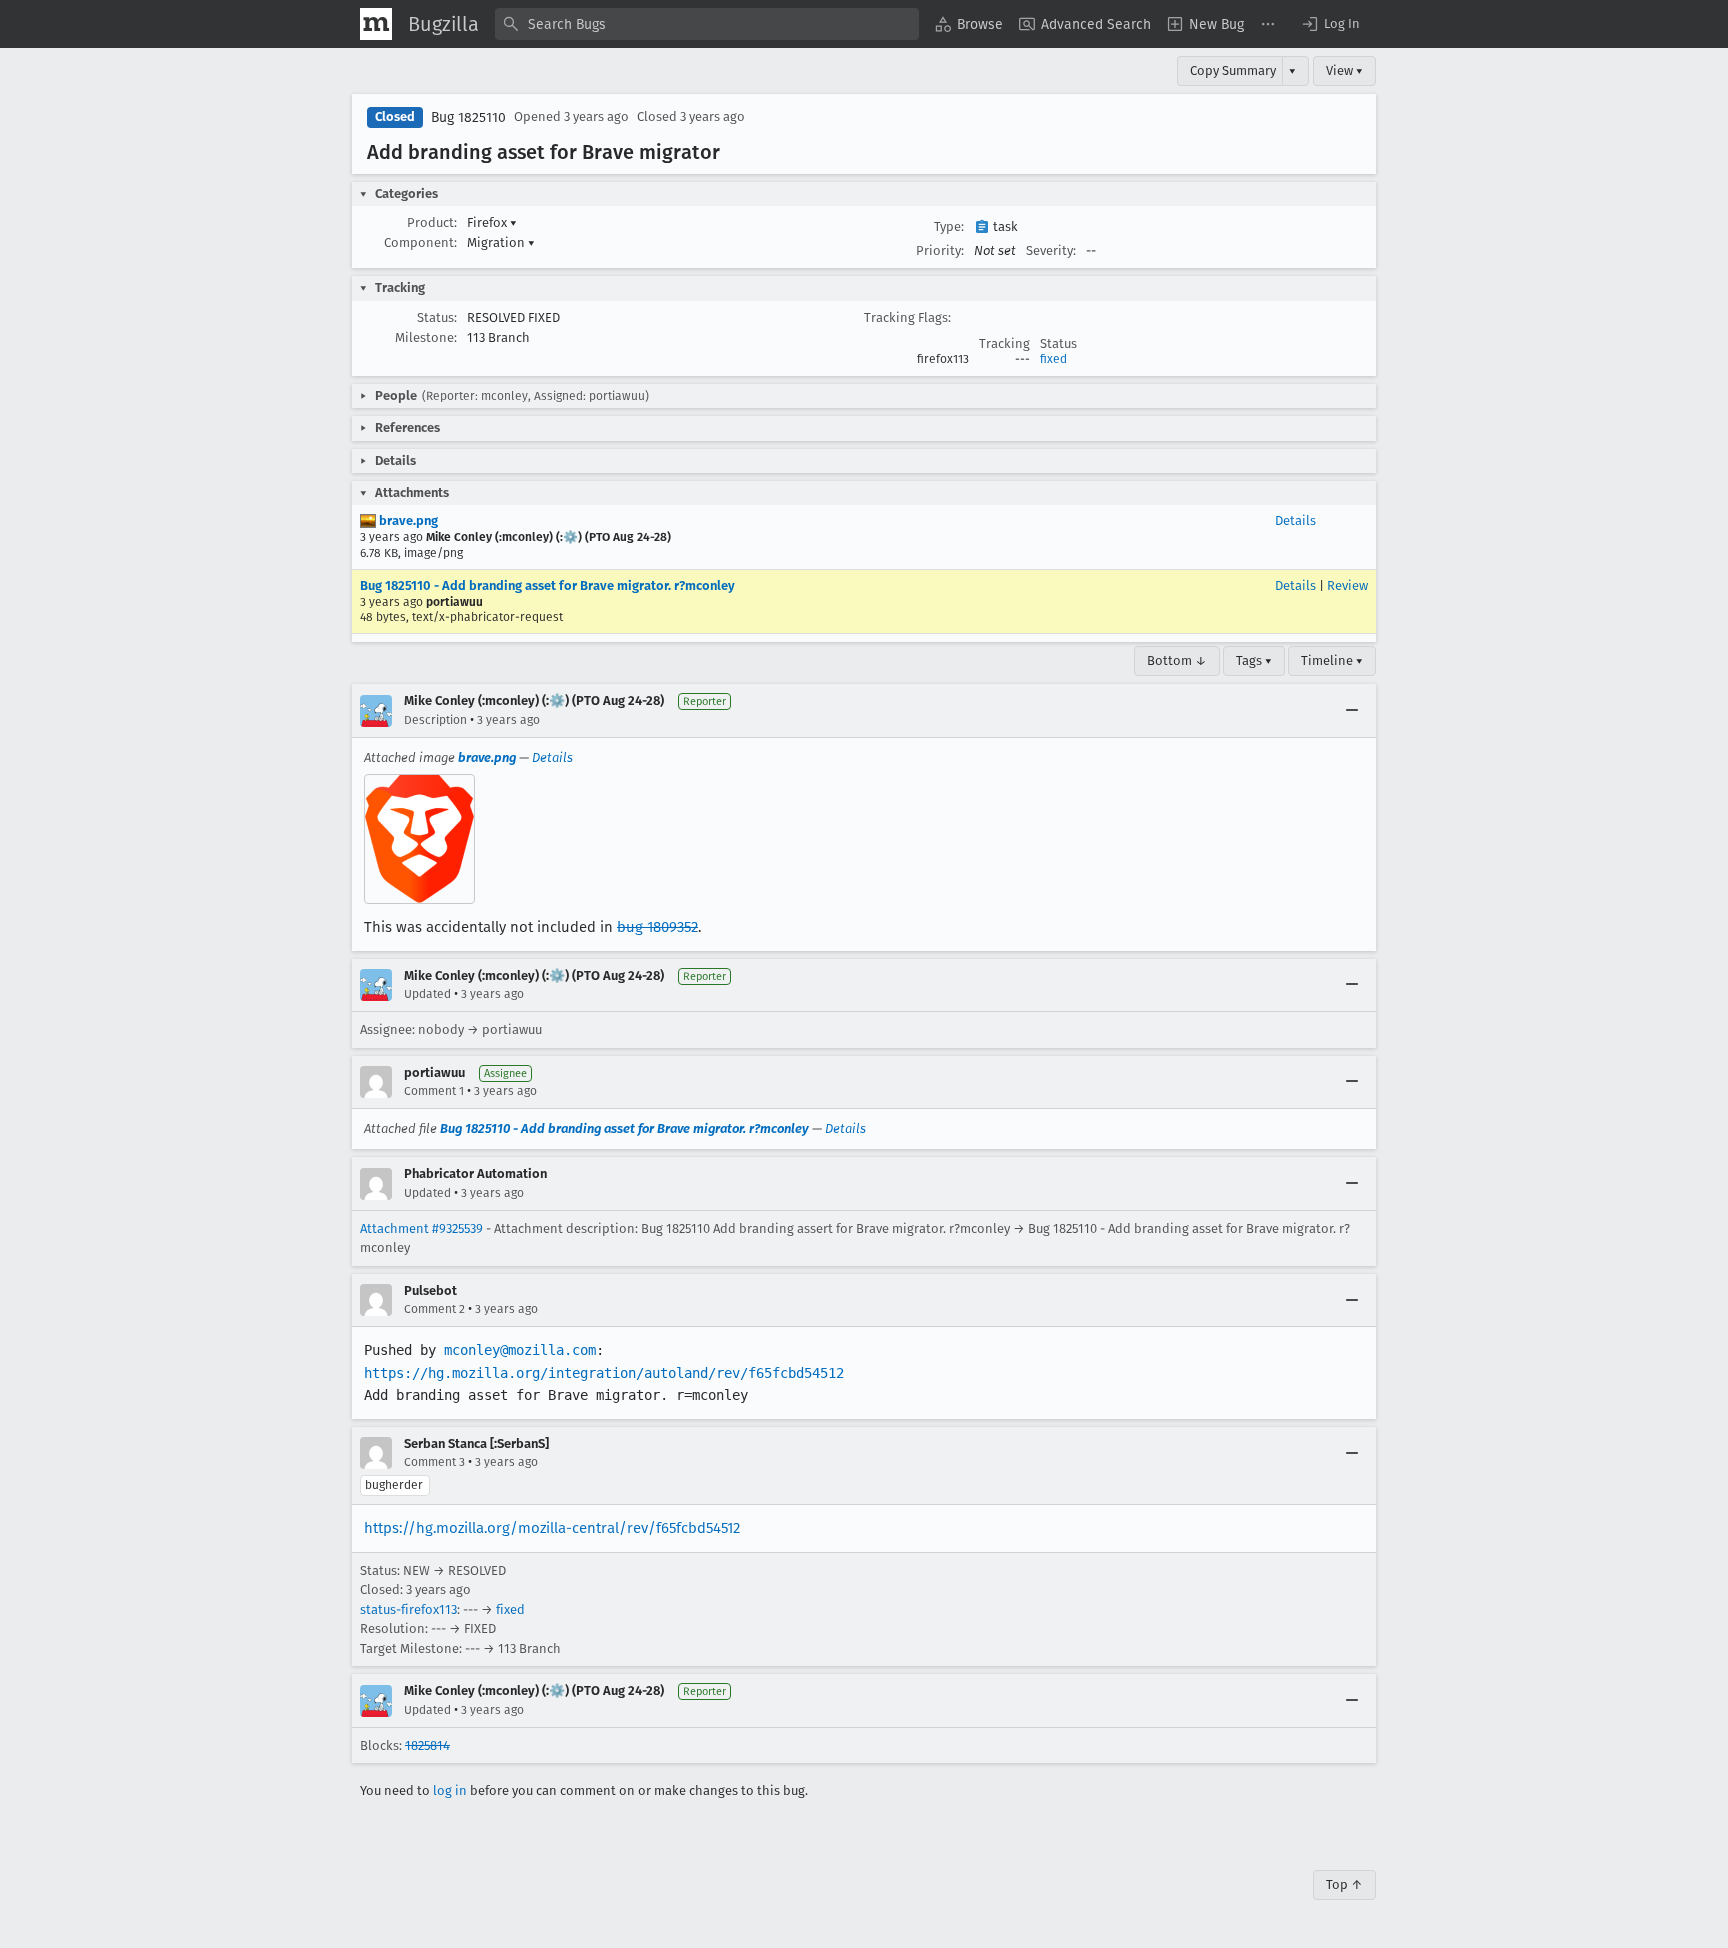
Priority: (940, 250)
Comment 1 (434, 1091)
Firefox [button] (492, 222)
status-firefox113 (408, 1609)
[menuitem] (969, 24)
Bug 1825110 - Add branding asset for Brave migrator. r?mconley (547, 585)
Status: (437, 317)
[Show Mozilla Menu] (376, 24)
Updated (427, 994)
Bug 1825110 (468, 117)
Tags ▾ (1254, 660)
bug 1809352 (657, 927)
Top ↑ (1344, 1884)
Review (1347, 585)
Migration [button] (501, 242)
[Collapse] (1352, 711)
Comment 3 (434, 1462)
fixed (1053, 359)
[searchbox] (707, 24)
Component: (420, 242)
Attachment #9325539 (421, 1228)
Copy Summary (1233, 70)
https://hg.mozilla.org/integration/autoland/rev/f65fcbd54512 (604, 1373)
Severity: (1051, 250)
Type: (949, 226)
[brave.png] (419, 839)
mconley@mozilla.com (520, 1350)
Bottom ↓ (1177, 660)
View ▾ (1344, 70)
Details (1295, 520)
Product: (432, 222)
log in (450, 1790)
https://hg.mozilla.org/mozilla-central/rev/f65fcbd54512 (552, 1528)
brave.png (407, 520)
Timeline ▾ (1332, 660)
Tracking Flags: (907, 317)
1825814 (427, 1745)
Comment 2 (434, 1309)
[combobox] (707, 24)
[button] (1330, 24)
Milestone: (426, 337)
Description (435, 720)
